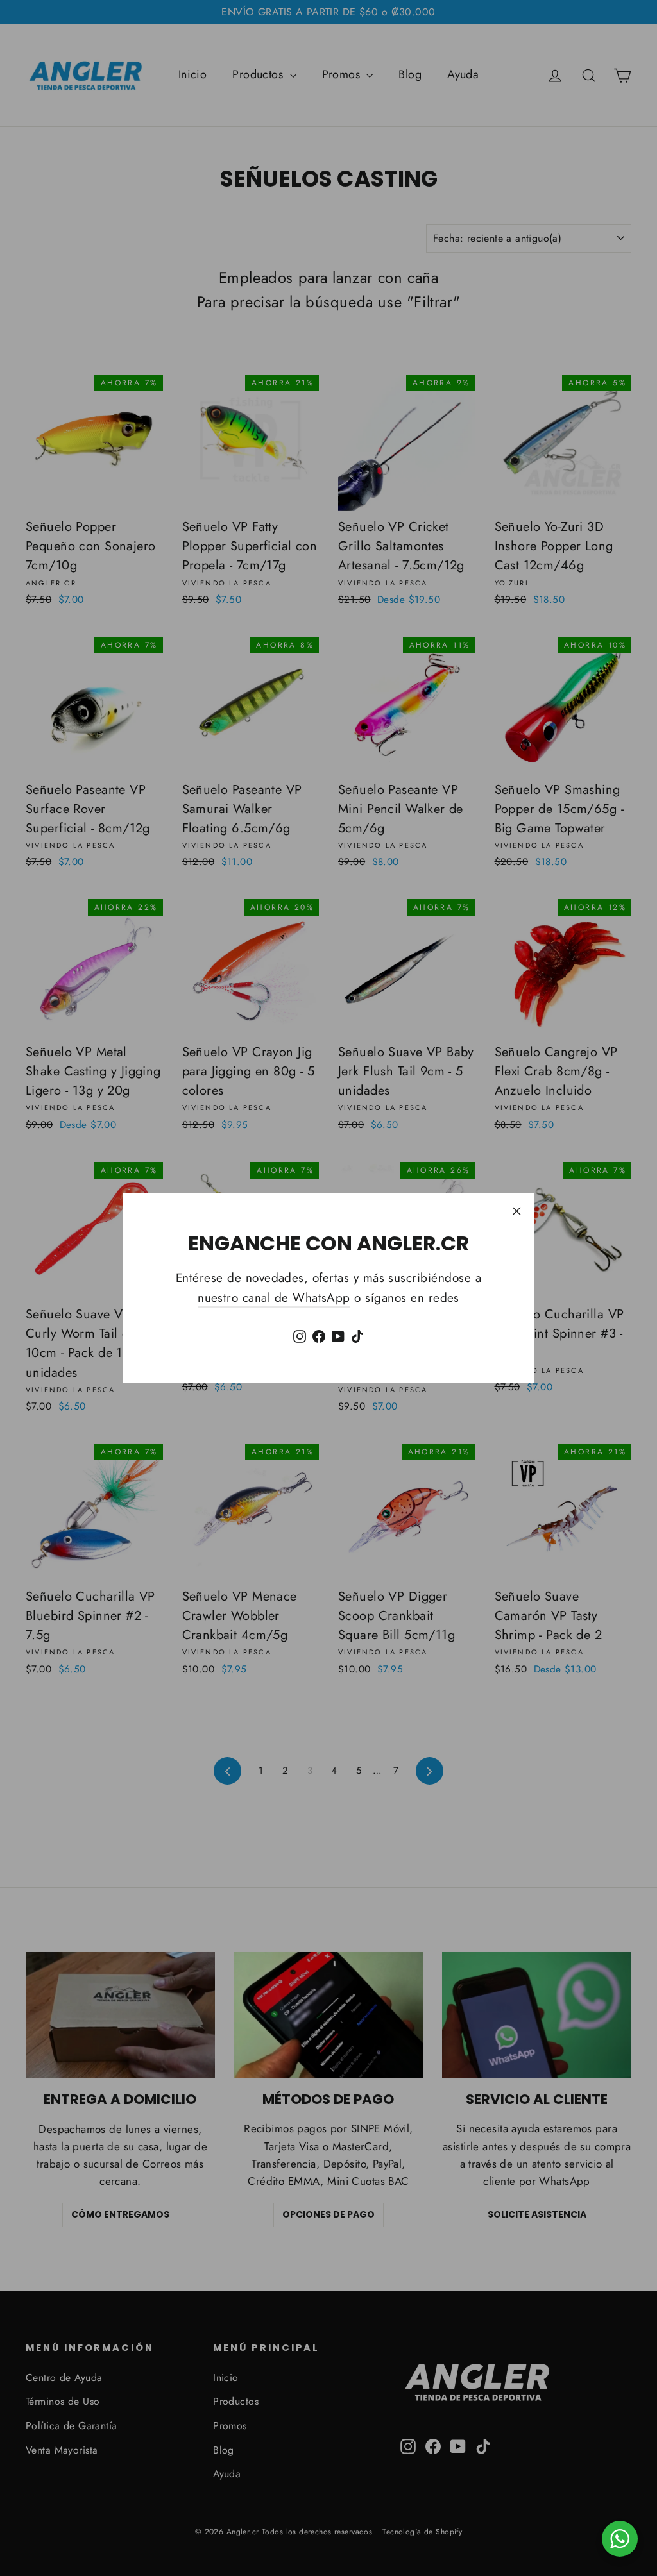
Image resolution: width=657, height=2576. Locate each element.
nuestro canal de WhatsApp (274, 1298)
